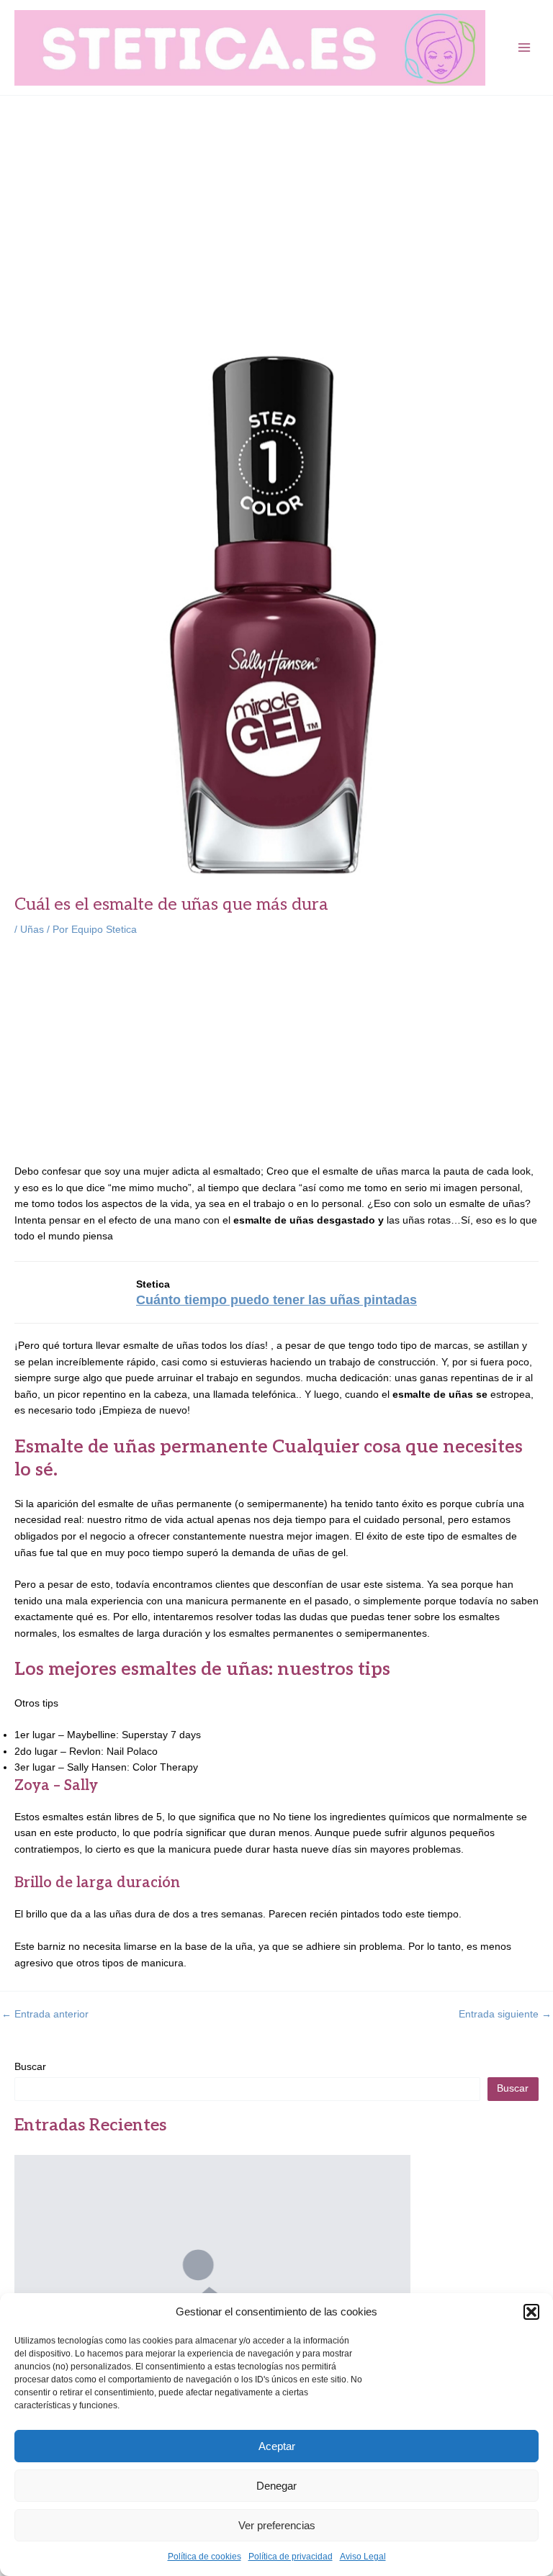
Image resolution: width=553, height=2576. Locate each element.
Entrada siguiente (505, 2015)
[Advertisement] (276, 204)
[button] (531, 2312)
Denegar (276, 2486)
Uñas (32, 930)
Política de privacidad (291, 2557)
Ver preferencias (277, 2525)
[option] (212, 2292)
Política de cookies (204, 2557)
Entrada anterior (45, 2015)
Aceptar (277, 2446)
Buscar (30, 2067)
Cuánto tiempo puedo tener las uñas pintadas (276, 1300)
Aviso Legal (363, 2557)
